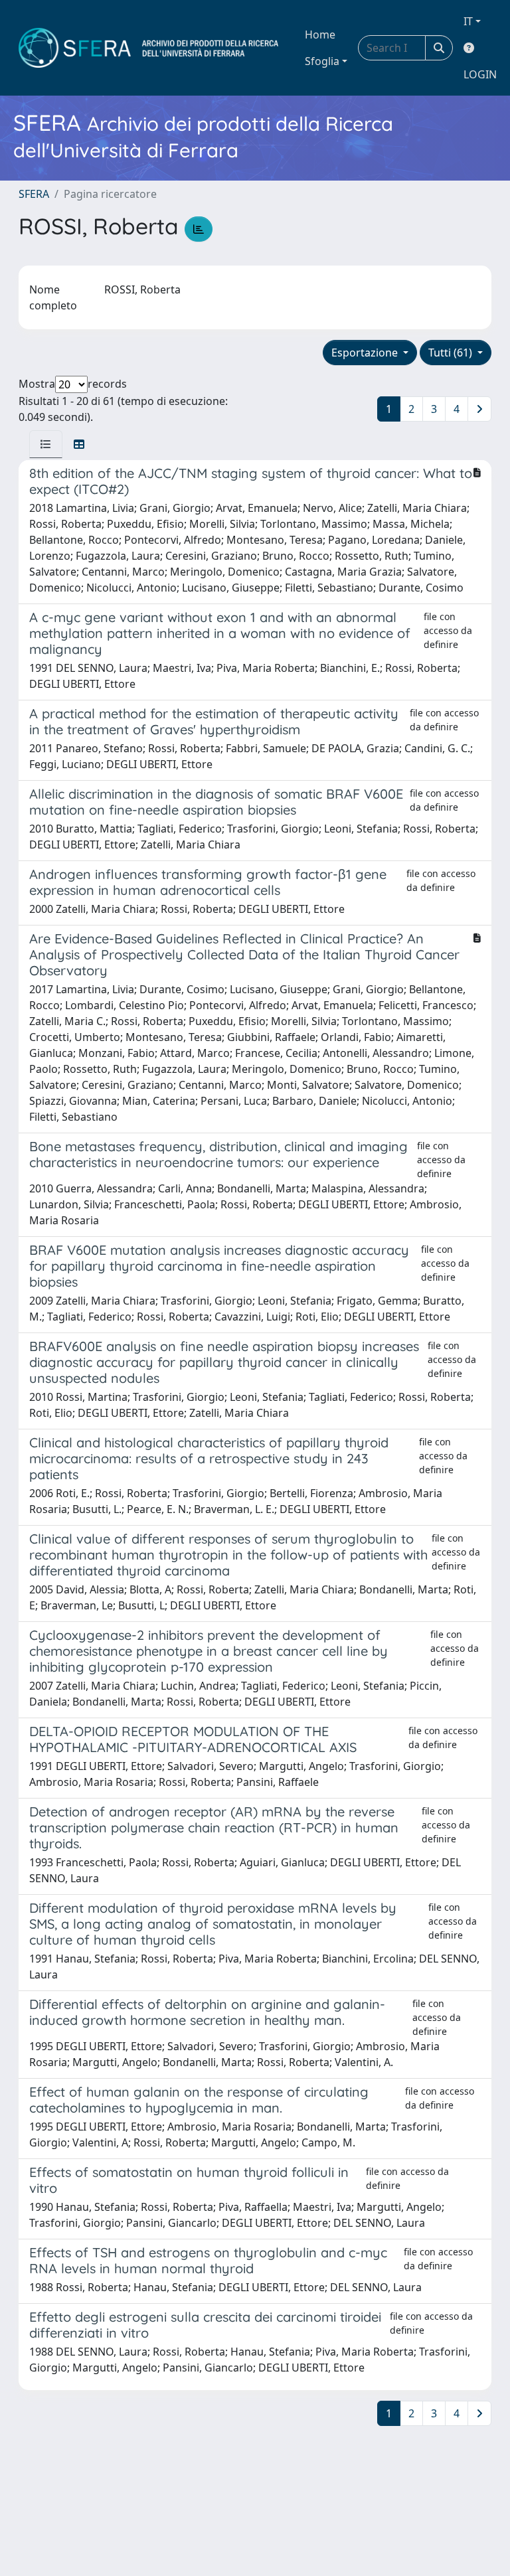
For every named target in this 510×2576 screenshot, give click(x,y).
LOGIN (480, 74)
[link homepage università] (148, 48)
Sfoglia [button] (322, 61)
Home (320, 35)
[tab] (46, 444)
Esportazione (366, 353)
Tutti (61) (452, 353)
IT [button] (468, 21)
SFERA (34, 194)
